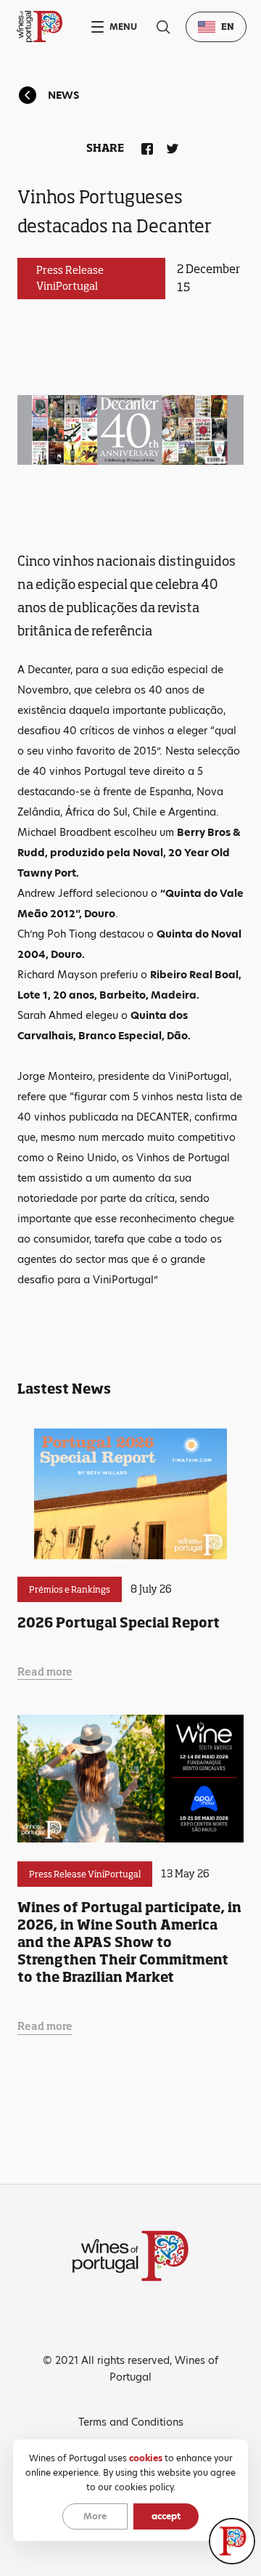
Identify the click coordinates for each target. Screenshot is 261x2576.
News (63, 95)
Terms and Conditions (131, 2422)
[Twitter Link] (170, 146)
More (95, 2516)
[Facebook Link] (144, 146)
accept (166, 2516)
